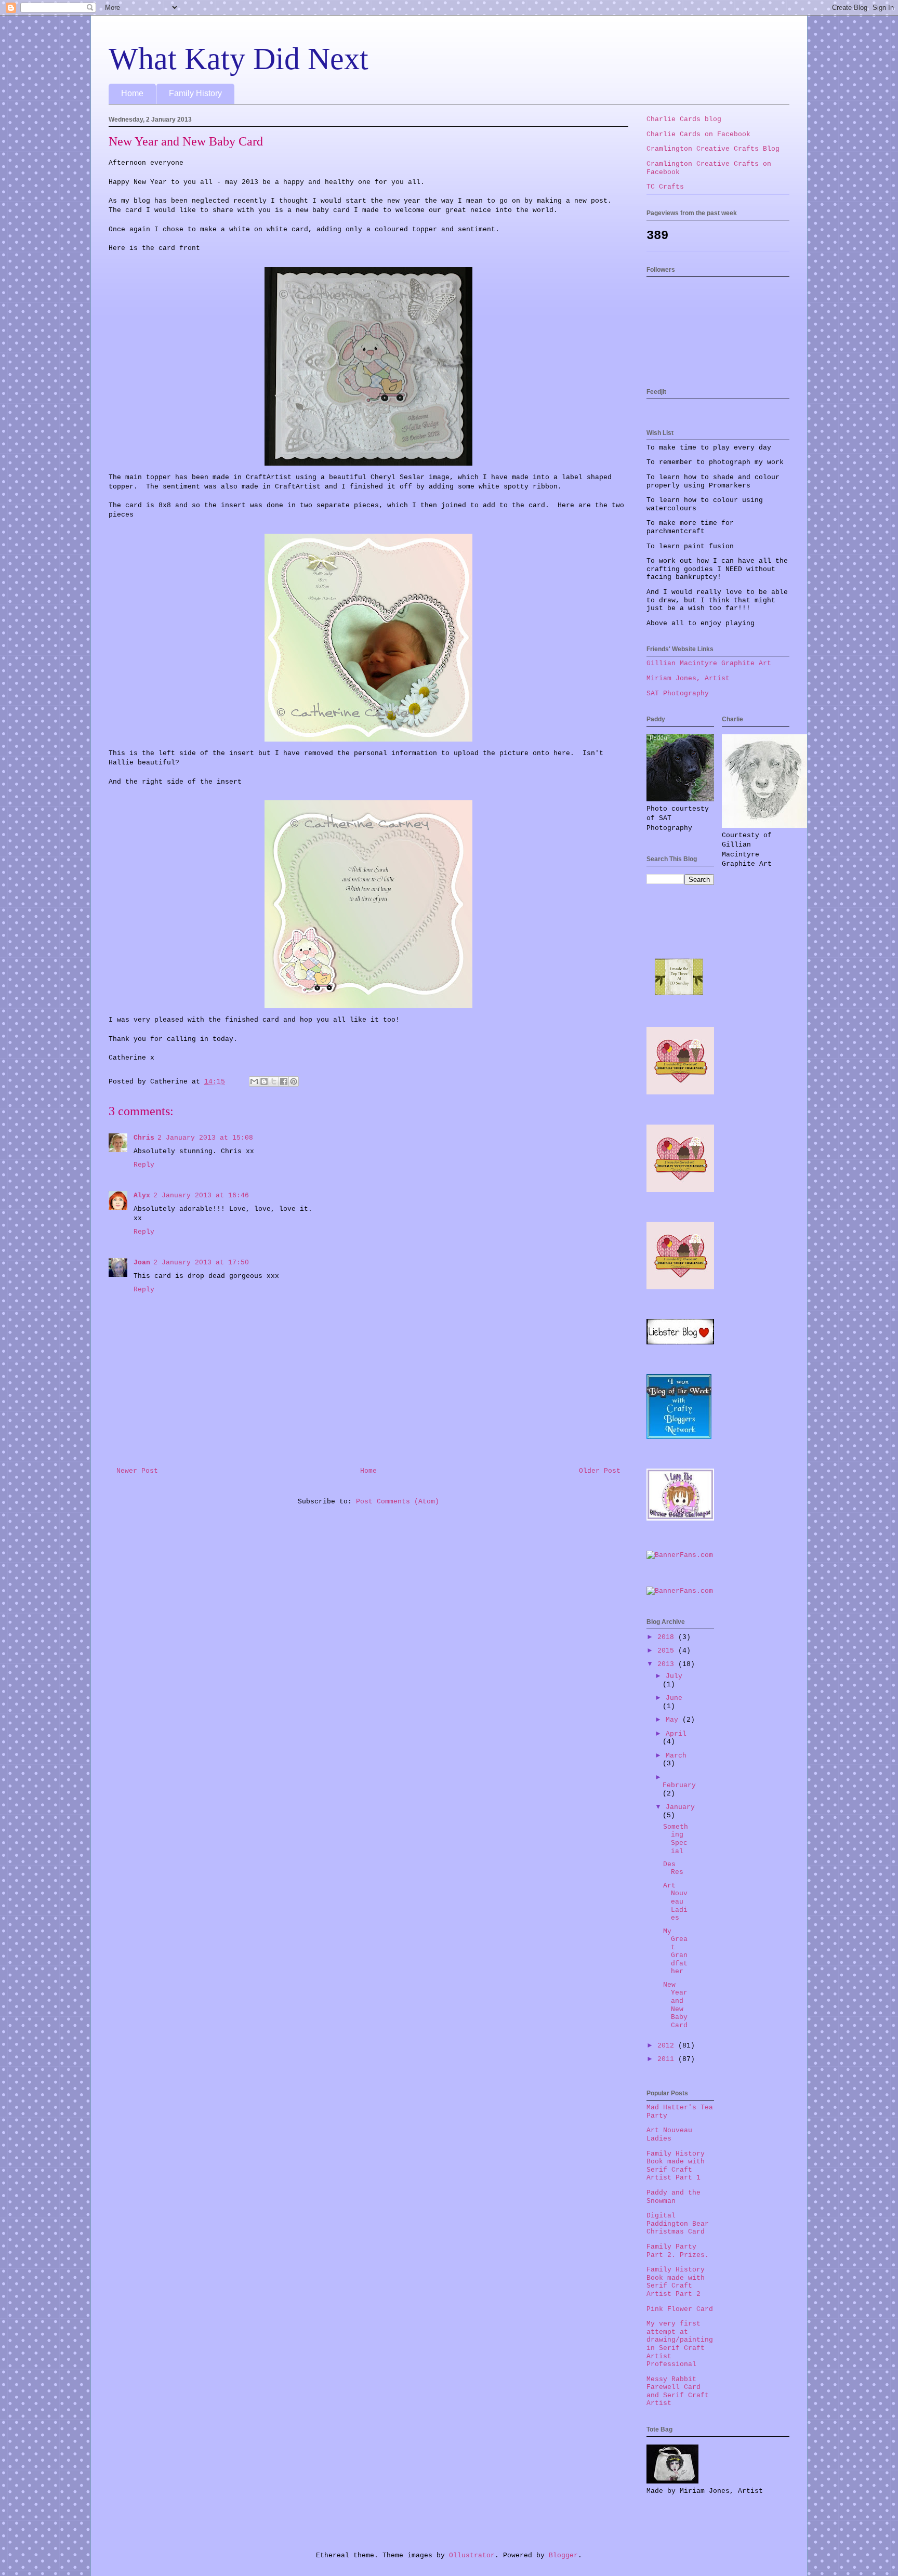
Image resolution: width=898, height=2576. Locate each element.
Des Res (673, 1868)
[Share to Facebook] (284, 1081)
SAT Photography (678, 693)
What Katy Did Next (239, 59)
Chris (144, 1138)
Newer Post (137, 1471)
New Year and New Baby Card (675, 2005)
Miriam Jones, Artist (688, 678)
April (676, 1734)
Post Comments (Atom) (398, 1502)
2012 (668, 2046)
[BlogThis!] (264, 1081)
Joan (142, 1263)
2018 (668, 1637)
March (676, 1756)
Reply (144, 1165)
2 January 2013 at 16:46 (201, 1195)
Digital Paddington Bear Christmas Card (678, 2224)
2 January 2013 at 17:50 (201, 1263)
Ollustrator (472, 2555)
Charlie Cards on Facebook (698, 134)
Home (132, 93)
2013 (668, 1664)
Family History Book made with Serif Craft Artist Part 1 (676, 2166)
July (674, 1676)
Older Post (600, 1471)
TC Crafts (665, 187)
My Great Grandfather (675, 1952)
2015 (668, 1651)
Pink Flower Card (680, 2309)
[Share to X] (274, 1081)
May (674, 1720)
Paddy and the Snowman (673, 2197)
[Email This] (254, 1081)
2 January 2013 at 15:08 (205, 1138)
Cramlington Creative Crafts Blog (713, 149)
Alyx (142, 1195)
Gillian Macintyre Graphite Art (709, 663)
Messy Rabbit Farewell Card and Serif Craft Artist (678, 2392)
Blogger (563, 2555)
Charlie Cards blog (684, 119)
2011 (668, 2059)
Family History (195, 93)
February (679, 1785)
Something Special (676, 1839)
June (674, 1698)
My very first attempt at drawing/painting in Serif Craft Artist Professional (680, 2344)
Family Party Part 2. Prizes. (678, 2251)
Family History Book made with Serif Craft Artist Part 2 (676, 2282)
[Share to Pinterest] (294, 1081)
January (680, 1807)
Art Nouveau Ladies (675, 1902)
